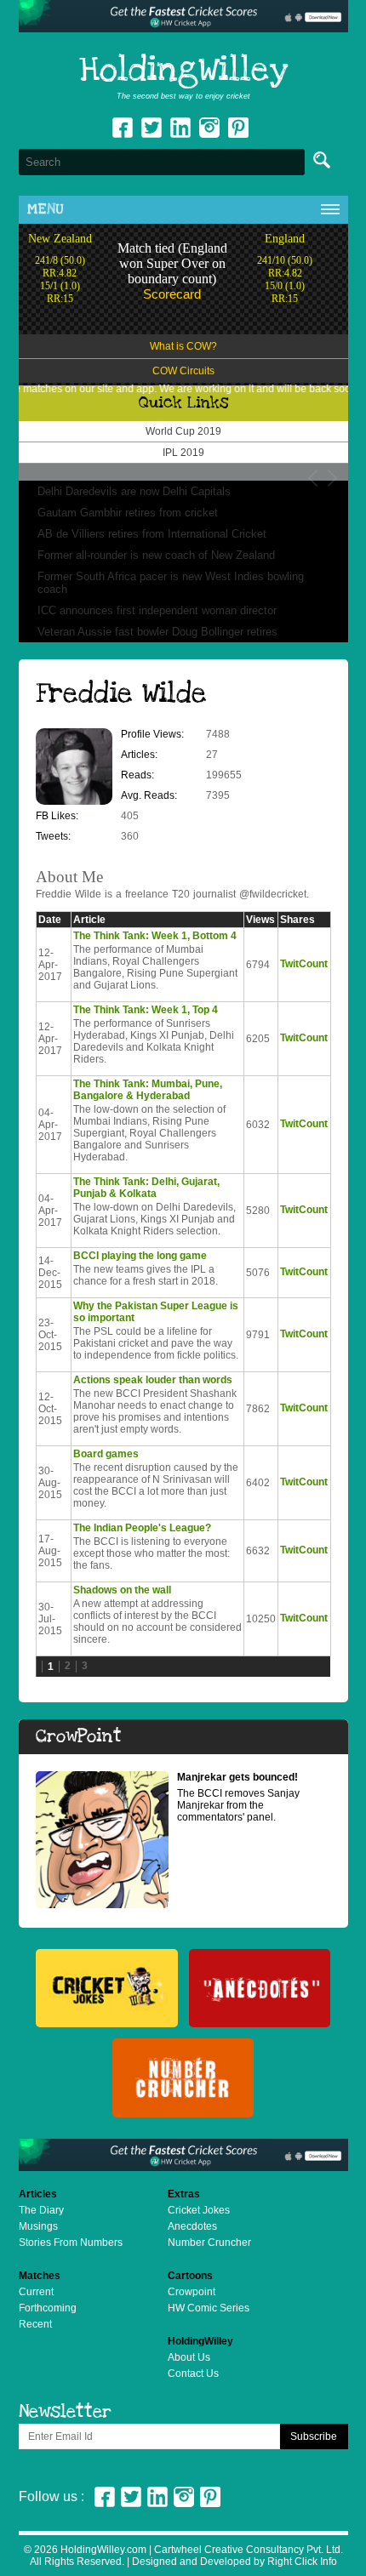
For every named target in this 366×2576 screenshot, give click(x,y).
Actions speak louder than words (153, 1380)
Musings (38, 2226)
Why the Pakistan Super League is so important (156, 1312)
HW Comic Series (209, 2308)
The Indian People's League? (142, 1528)
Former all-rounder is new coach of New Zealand (156, 555)
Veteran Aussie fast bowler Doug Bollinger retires (157, 632)
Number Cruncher (209, 2243)
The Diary (41, 2210)
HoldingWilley (183, 71)
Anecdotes (192, 2226)
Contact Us (193, 2374)
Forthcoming (48, 2308)
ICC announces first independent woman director (157, 610)
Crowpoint (192, 2292)
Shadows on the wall (122, 1590)
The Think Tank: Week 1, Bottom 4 (155, 936)
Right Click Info (301, 2562)
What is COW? (183, 346)
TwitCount (304, 964)
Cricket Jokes (199, 2210)
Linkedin (180, 128)
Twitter (152, 128)
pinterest (238, 128)
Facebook (123, 128)
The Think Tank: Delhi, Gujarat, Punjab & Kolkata (146, 1188)
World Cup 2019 (183, 431)
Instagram (209, 128)
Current (36, 2292)
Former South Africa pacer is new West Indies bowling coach (171, 583)
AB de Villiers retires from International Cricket (152, 534)
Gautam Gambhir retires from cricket (128, 513)
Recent (35, 2324)
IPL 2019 (183, 453)
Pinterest (210, 2497)
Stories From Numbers (71, 2243)
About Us (189, 2357)
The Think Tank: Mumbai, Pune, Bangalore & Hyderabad (148, 1090)
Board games (106, 1454)
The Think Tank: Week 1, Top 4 (146, 1010)
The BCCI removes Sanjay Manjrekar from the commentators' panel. (238, 1797)
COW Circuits (183, 371)
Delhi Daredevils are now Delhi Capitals (134, 491)
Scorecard (172, 294)
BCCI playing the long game (140, 1256)
